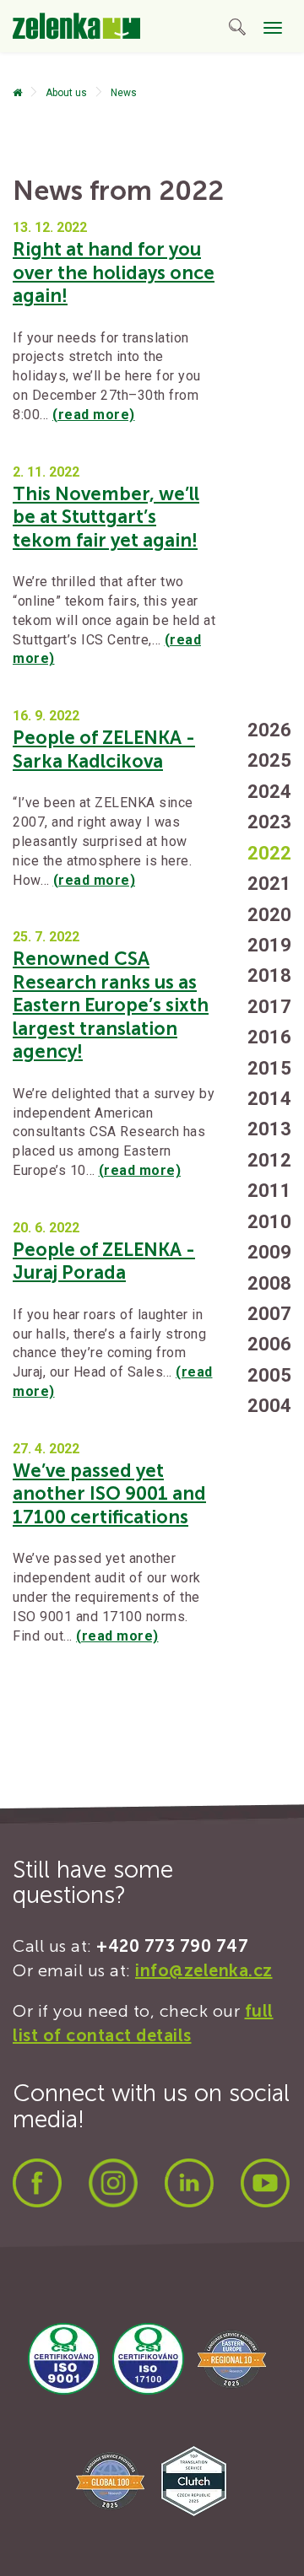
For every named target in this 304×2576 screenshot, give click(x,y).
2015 (269, 1068)
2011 (269, 1191)
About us (66, 93)
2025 (269, 760)
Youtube (265, 2183)
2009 (269, 1252)
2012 (269, 1160)
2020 (269, 915)
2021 (269, 884)
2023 (269, 822)
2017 (269, 1007)
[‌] (17, 93)
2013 (269, 1129)
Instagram (113, 2183)
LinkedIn (189, 2183)
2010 (269, 1222)
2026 (269, 730)
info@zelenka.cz (204, 1970)
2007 (269, 1314)
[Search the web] (237, 30)
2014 (269, 1099)
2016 (269, 1037)
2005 (269, 1375)
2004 (269, 1406)
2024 (269, 792)
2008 (269, 1283)
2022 (269, 853)
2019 (269, 945)
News (124, 93)
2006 (269, 1344)
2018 (269, 975)
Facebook (37, 2183)
